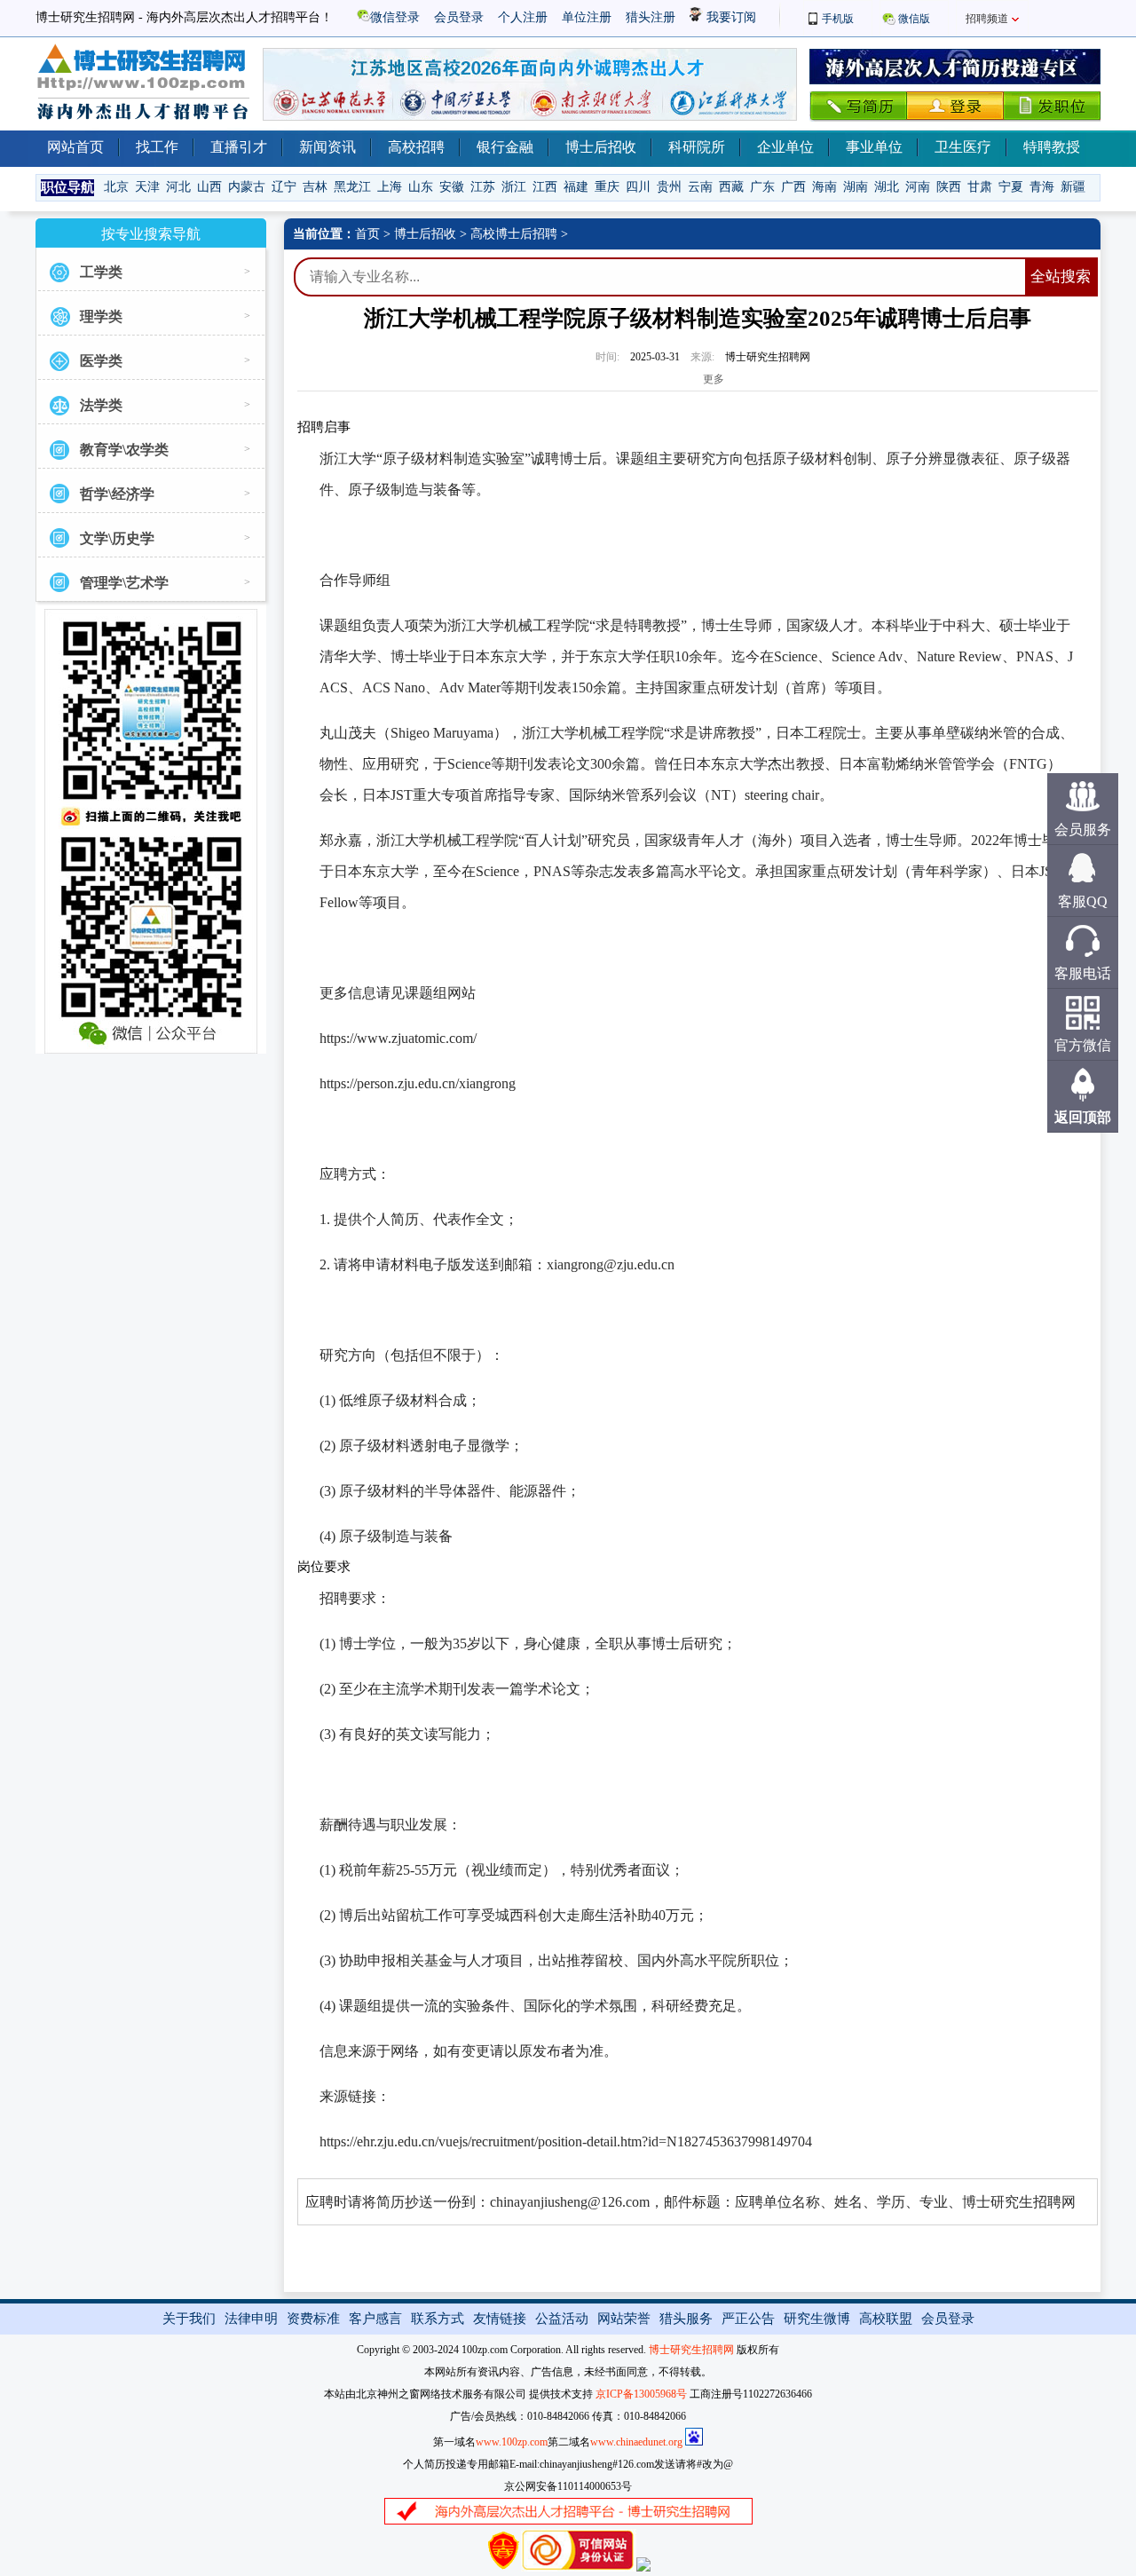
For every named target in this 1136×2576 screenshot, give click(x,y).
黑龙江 (352, 187)
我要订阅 (730, 17)
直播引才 (239, 147)
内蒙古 (247, 187)
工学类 (101, 272)
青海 (1042, 187)
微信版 (914, 19)
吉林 (315, 187)
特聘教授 (1052, 147)
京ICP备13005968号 (641, 2394)
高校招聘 (416, 147)
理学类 (101, 316)
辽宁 (284, 187)
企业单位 (785, 147)
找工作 (157, 147)
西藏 (731, 187)
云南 (700, 187)
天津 (147, 187)
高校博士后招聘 (514, 234)
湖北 (887, 187)
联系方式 (438, 2319)
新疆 (1073, 187)
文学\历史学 (117, 538)
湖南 (856, 187)
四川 (638, 187)
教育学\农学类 (124, 450)
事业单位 (874, 147)
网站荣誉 (624, 2319)
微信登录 (395, 17)
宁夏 (1011, 187)
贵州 (669, 187)
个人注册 (523, 17)
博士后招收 (601, 147)
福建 (576, 187)
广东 (762, 187)
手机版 (838, 19)
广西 (793, 187)
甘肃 (980, 187)
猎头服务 (686, 2319)
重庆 (607, 187)
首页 (367, 234)
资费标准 (313, 2319)
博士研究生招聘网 (691, 2350)
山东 (421, 187)
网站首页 (75, 147)
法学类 (101, 405)
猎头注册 (651, 17)
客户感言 (375, 2319)
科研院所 (697, 147)
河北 (178, 187)
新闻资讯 (327, 147)
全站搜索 (1061, 277)
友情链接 (500, 2319)
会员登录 (459, 17)
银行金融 (505, 147)
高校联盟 (886, 2319)
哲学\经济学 (117, 494)
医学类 (101, 361)
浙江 (514, 187)
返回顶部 (1083, 1117)
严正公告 (748, 2319)
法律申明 (251, 2319)
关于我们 (189, 2319)
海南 (824, 187)
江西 (545, 187)
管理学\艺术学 (124, 583)
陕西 (949, 187)
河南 (918, 187)
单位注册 (587, 17)
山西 (209, 187)
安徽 (452, 187)
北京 (116, 187)
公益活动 (562, 2319)
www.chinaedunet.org (636, 2442)
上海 (390, 187)
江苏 (483, 187)
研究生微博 (817, 2319)
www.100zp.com (512, 2442)
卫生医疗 (963, 147)
